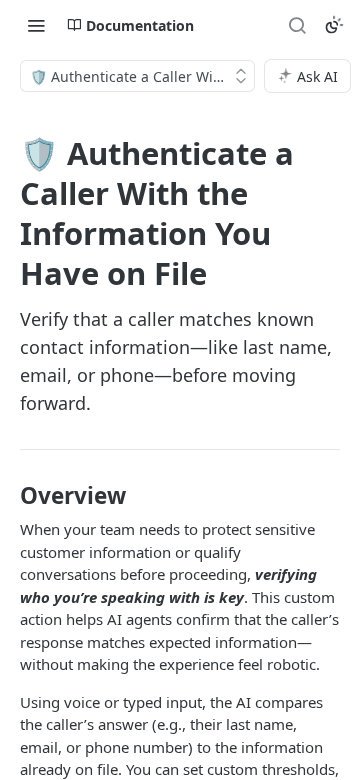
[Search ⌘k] (297, 25)
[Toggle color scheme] (334, 25)
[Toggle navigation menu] (36, 25)
